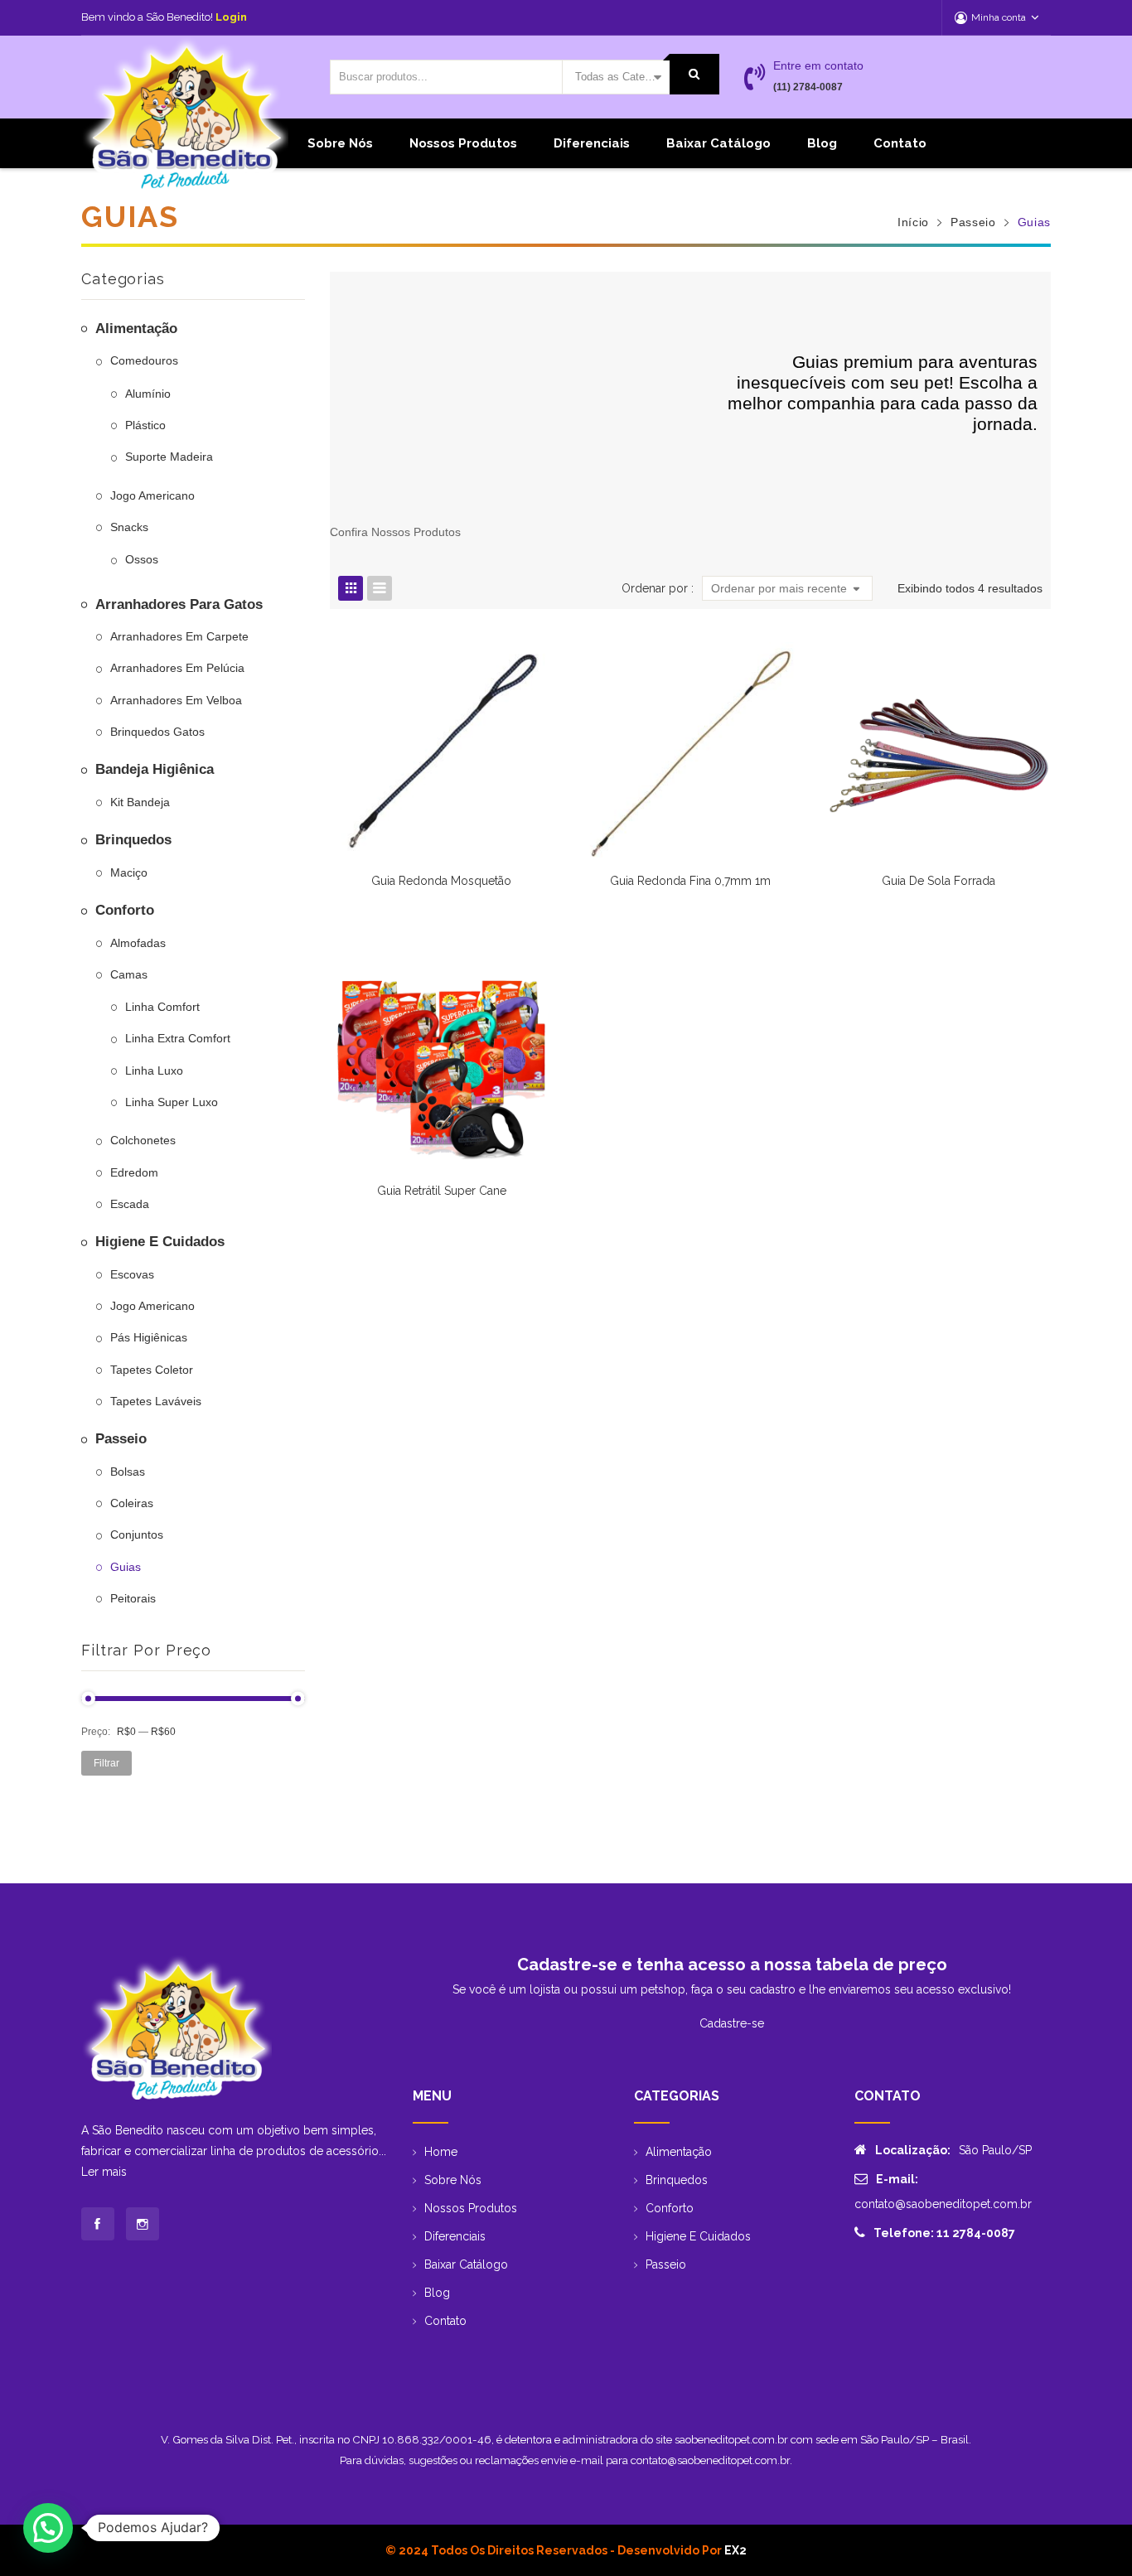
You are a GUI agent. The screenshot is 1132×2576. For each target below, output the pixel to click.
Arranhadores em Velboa (176, 700)
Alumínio (148, 394)
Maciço (129, 872)
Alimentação (136, 329)
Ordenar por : (658, 588)
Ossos (142, 559)
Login (231, 17)
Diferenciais (592, 143)
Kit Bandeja (140, 802)
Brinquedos (133, 840)
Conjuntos (137, 1534)
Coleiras (132, 1503)
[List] (380, 588)
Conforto (125, 910)
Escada (130, 1204)
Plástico (145, 425)
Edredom (134, 1172)
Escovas (132, 1274)
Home (441, 2152)
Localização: (913, 2150)
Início (913, 222)
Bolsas (128, 1472)
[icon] (98, 2224)
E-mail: (897, 2179)
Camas (129, 974)
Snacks (129, 527)
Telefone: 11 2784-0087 (944, 2233)
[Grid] (351, 588)
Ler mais (104, 2172)
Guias (126, 1567)
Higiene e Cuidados (160, 1242)
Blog (822, 143)
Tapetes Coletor (152, 1370)
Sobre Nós (340, 143)
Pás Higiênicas (149, 1337)
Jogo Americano (152, 495)
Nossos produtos (463, 143)
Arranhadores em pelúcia (177, 668)
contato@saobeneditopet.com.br (943, 2204)
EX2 (735, 2550)
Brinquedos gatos (157, 732)
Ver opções (442, 889)
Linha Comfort (162, 1007)
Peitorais (133, 1598)
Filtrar (106, 1763)
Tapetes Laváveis (156, 1401)
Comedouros (144, 360)
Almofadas (138, 943)
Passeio (973, 222)
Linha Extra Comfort (178, 1038)
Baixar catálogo (718, 143)
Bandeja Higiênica (155, 769)
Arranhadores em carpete (179, 636)
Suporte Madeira (169, 457)
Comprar (690, 889)
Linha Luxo (154, 1071)
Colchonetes (143, 1140)
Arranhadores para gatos (179, 604)
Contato (900, 143)
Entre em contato (818, 65)
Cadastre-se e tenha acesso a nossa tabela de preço (732, 1965)
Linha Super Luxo (172, 1102)
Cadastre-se (732, 2023)
